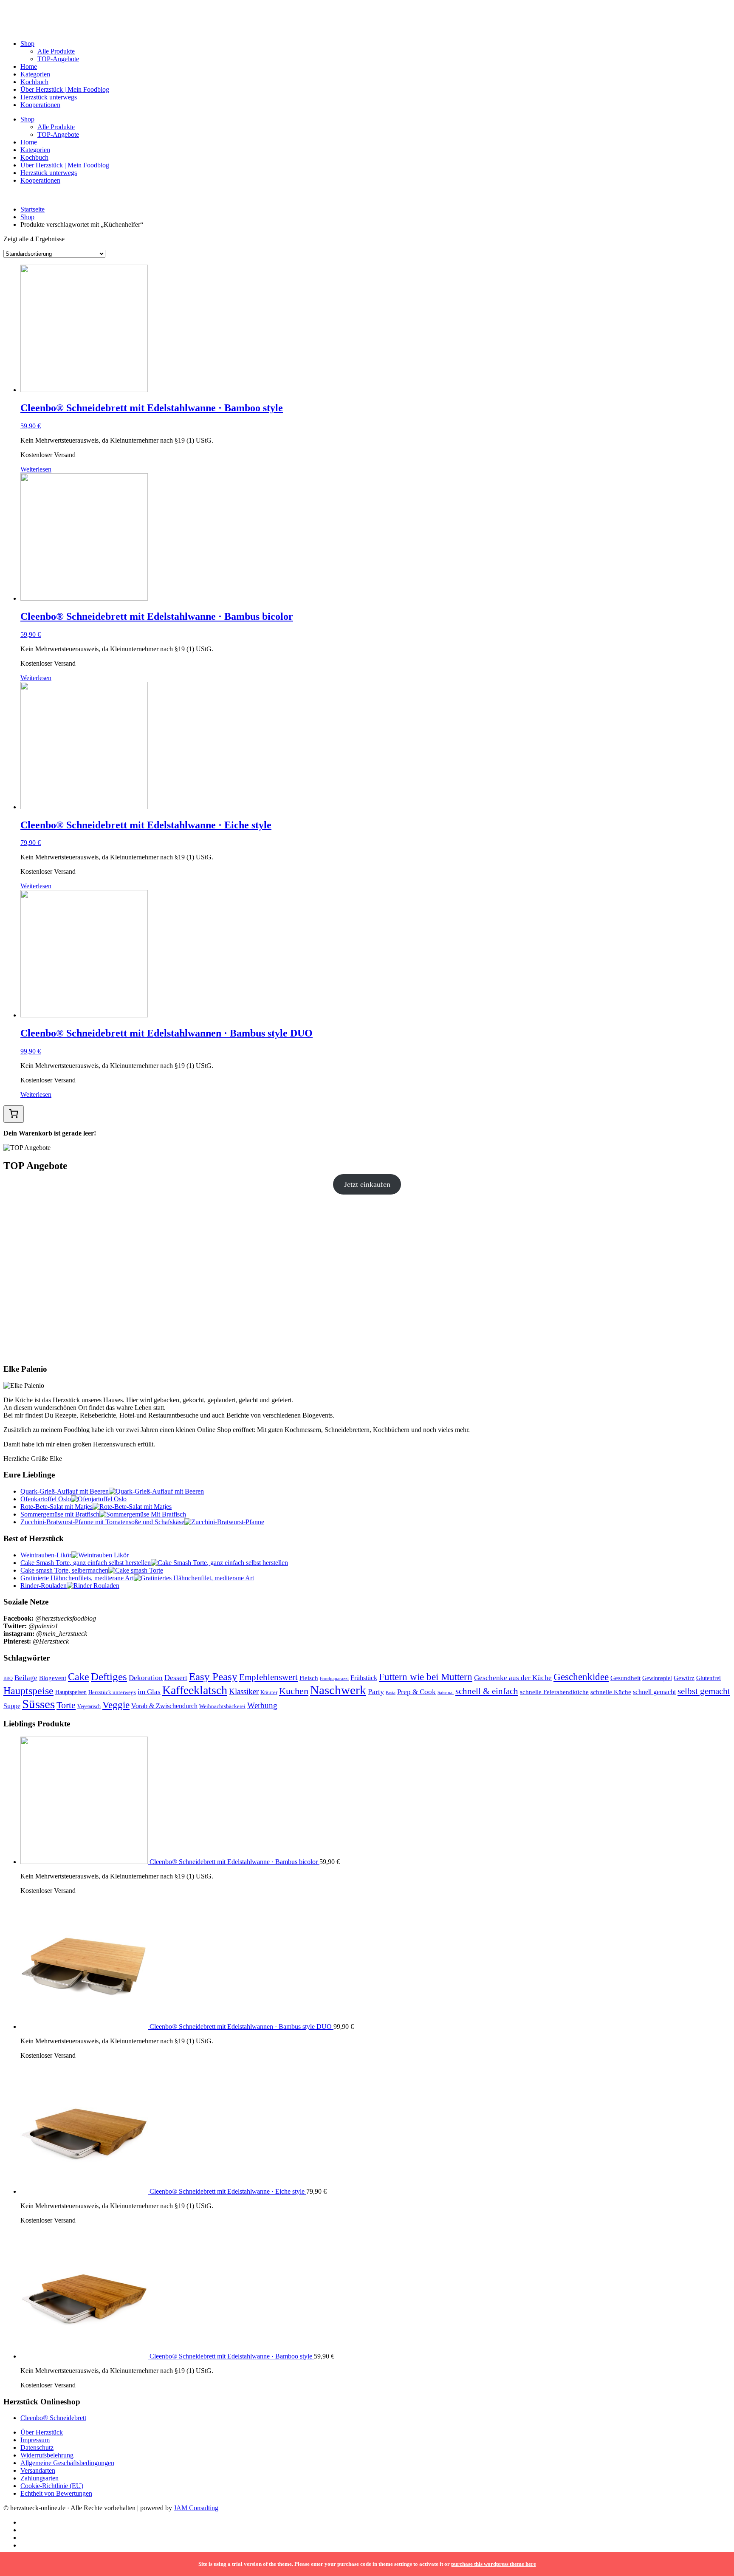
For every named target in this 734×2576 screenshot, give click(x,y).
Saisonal (446, 1693)
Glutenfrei (709, 1678)
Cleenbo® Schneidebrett (53, 2418)
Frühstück (364, 1678)
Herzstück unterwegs (49, 97)
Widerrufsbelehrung (47, 2455)
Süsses (38, 1704)
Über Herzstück (42, 2432)
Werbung (262, 1705)
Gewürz (684, 1678)
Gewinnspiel (657, 1678)
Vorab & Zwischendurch (164, 1706)
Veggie (116, 1705)
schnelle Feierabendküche (554, 1692)
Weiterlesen (36, 469)
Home (29, 66)
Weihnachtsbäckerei (222, 1706)
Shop (27, 44)
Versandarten (38, 2470)
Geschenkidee (581, 1677)
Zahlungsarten (40, 2478)
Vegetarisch (89, 1706)
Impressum (35, 2440)
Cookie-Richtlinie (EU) (52, 2486)
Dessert (176, 1678)
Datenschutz (37, 2447)
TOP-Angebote (58, 59)
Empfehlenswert (268, 1677)
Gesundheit (625, 1678)
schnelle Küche (611, 1692)
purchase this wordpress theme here (494, 2564)
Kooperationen (40, 105)
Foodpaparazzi (334, 1679)
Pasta (391, 1692)
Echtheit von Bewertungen (56, 2493)
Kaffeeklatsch (195, 1690)
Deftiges (109, 1676)
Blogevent (53, 1678)
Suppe (12, 1706)
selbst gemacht (704, 1691)
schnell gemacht (654, 1692)
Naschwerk (338, 1690)
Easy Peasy (213, 1676)
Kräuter (269, 1692)
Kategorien (35, 74)
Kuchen (294, 1691)
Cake (79, 1676)
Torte (66, 1705)
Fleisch (309, 1678)
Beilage (26, 1678)
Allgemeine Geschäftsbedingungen (67, 2463)
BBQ (8, 1678)
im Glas (149, 1692)
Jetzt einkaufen (367, 1184)
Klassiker (244, 1691)
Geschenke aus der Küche (513, 1678)
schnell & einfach (487, 1691)
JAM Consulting (196, 2508)
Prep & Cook (416, 1692)
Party (376, 1692)
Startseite (32, 209)
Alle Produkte (56, 51)
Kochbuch (34, 82)
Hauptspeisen (71, 1692)
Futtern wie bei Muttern (426, 1677)
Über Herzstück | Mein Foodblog (65, 89)
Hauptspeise (28, 1690)
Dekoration (146, 1678)
